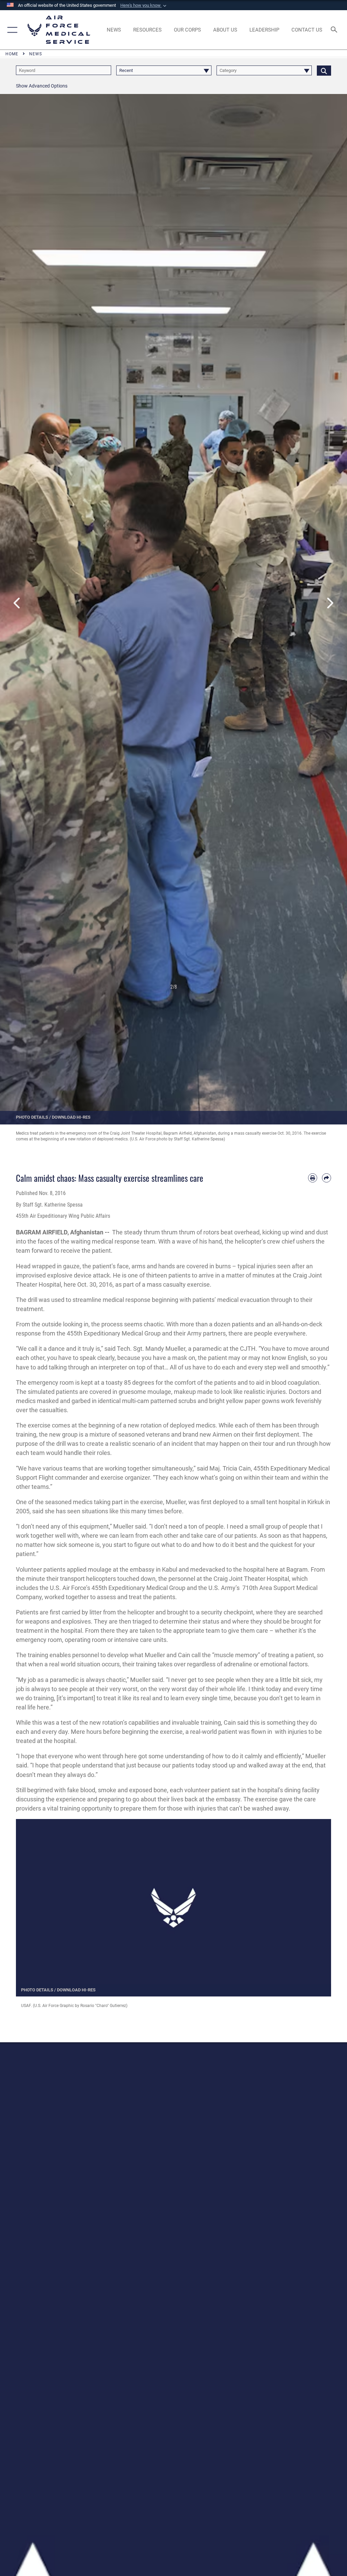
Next (330, 603)
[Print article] (313, 1178)
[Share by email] (326, 1178)
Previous (17, 603)
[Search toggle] (335, 30)
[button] (144, 5)
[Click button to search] (324, 70)
